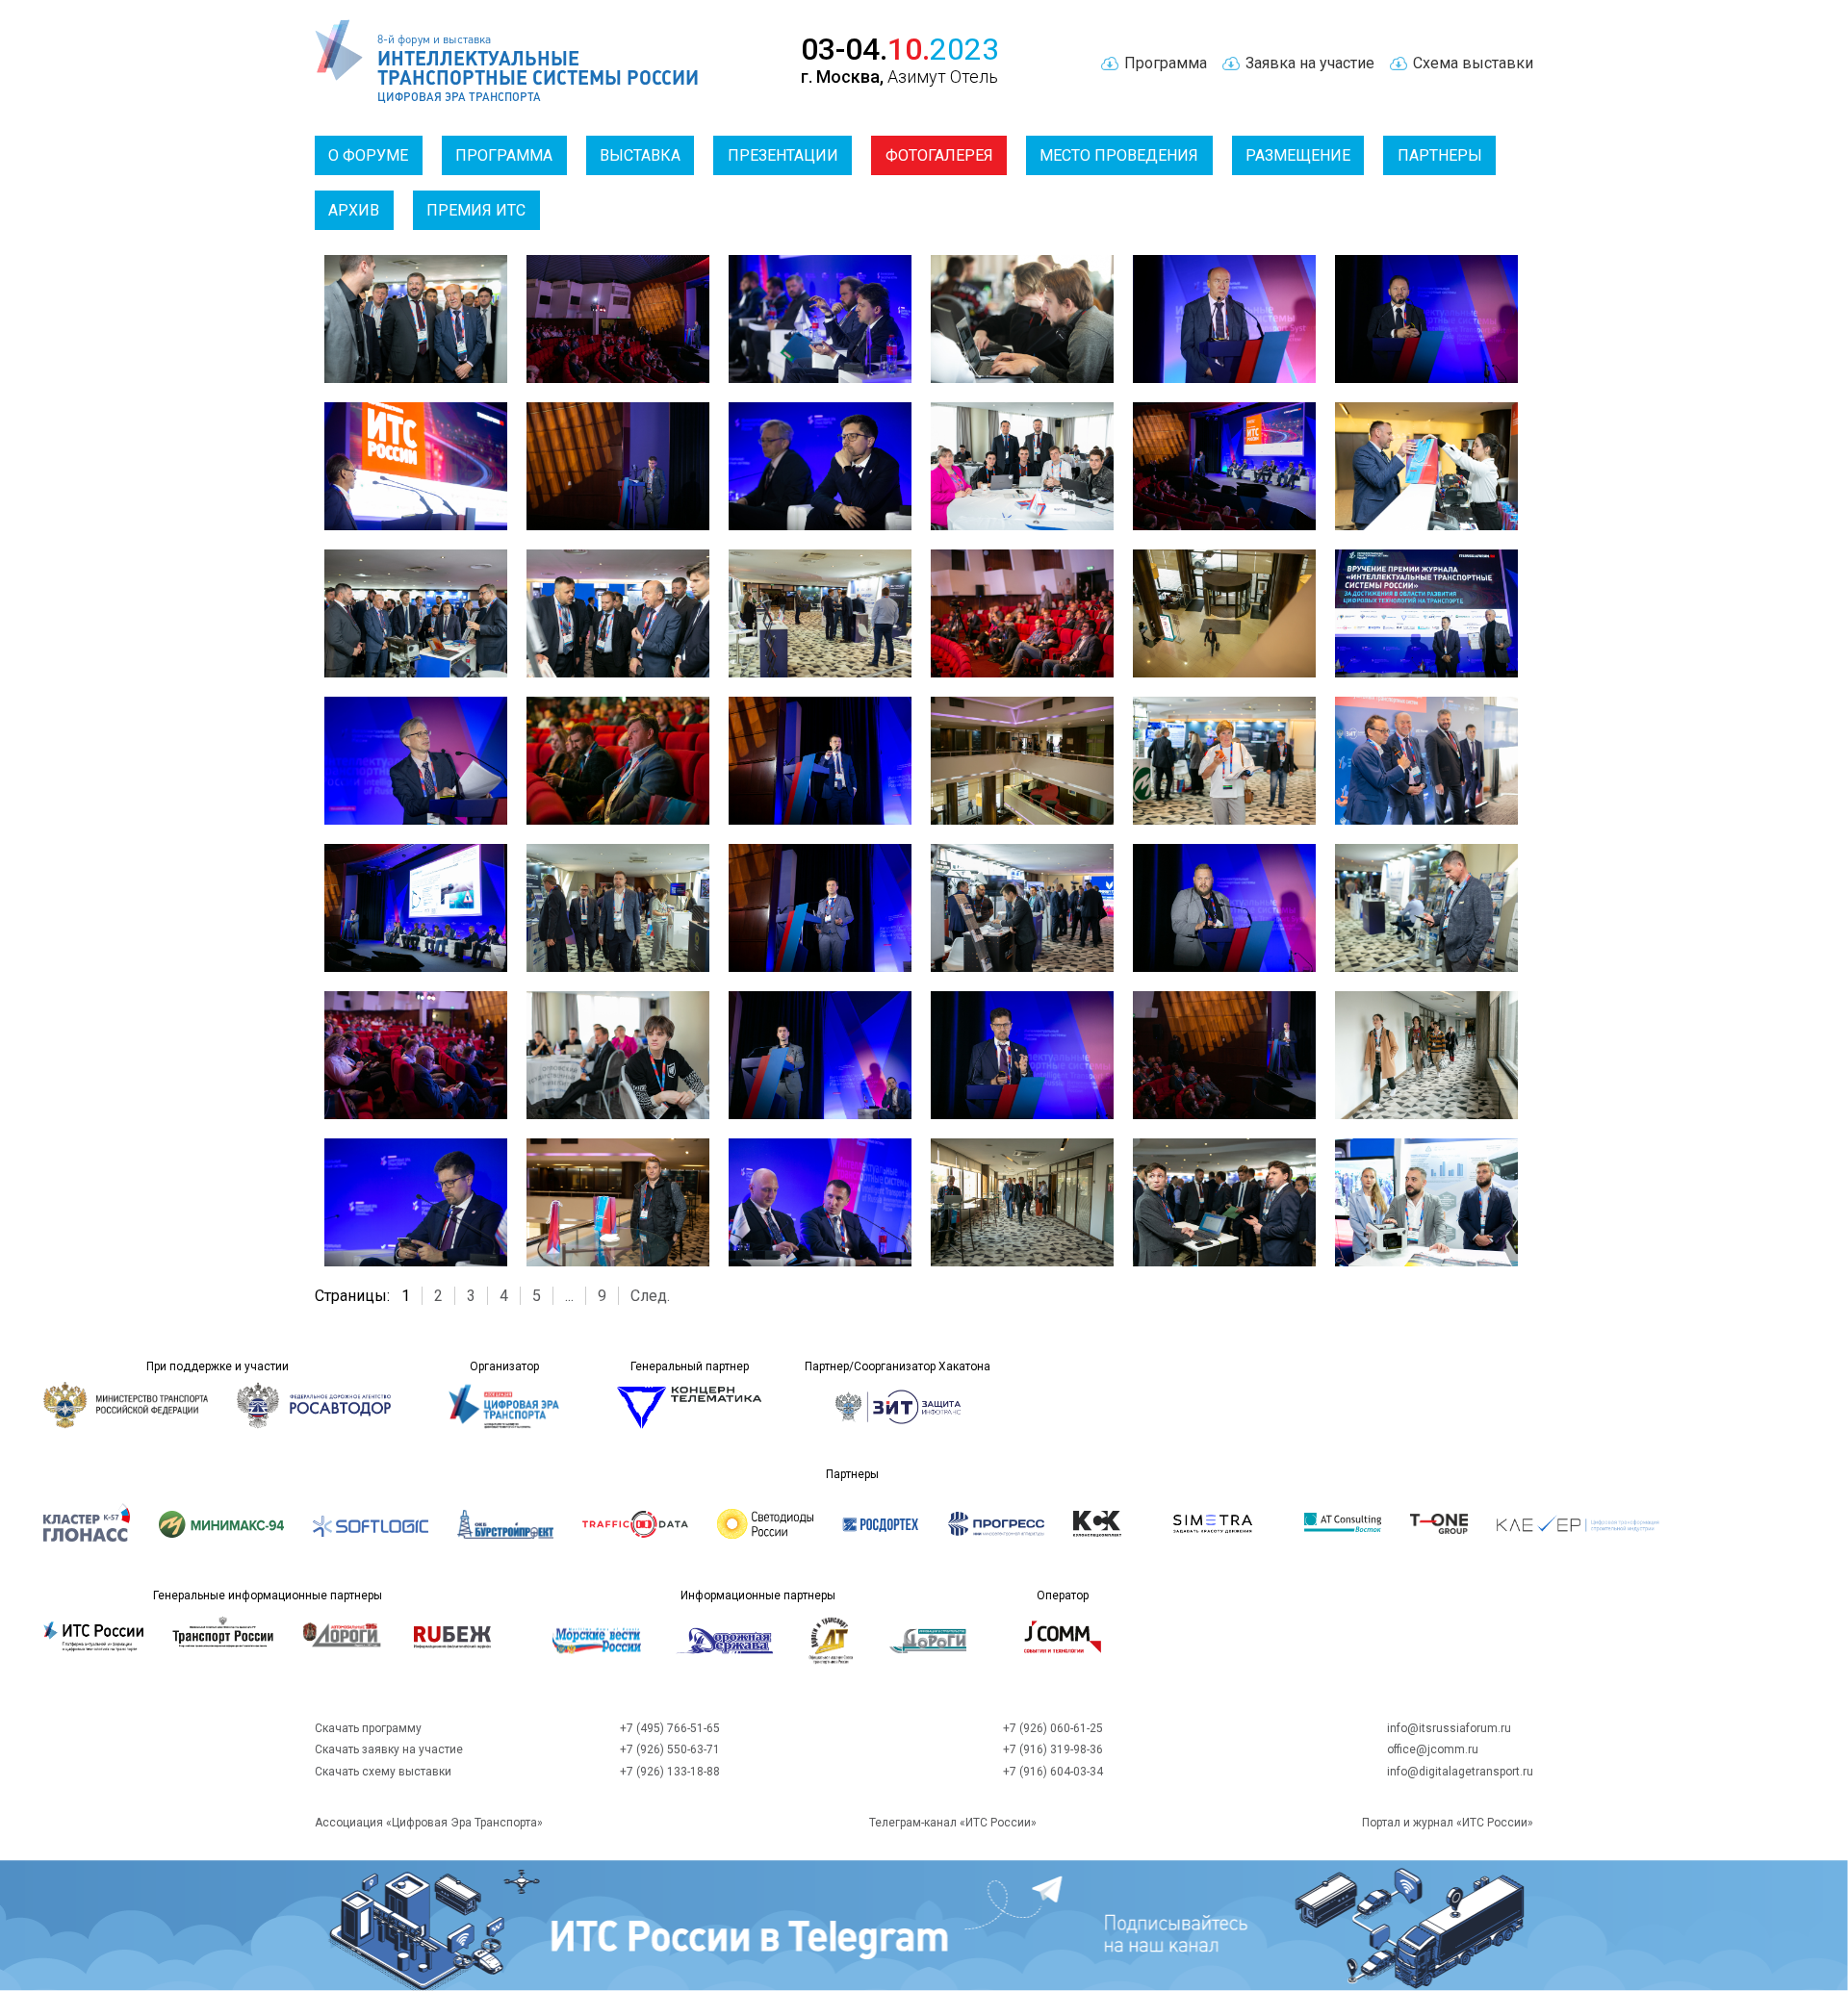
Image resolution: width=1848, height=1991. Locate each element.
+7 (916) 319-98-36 (1053, 1749)
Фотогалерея (939, 155)
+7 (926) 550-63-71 (670, 1749)
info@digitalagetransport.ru (1460, 1772)
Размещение (1298, 155)
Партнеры (1440, 155)
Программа (504, 155)
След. (650, 1296)
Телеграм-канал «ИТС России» (953, 1823)
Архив (354, 210)
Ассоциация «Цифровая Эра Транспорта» (429, 1823)
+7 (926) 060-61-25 (1053, 1728)
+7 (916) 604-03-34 (1053, 1772)
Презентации (783, 155)
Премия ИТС (476, 210)
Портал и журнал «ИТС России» (1448, 1823)
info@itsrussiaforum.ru (1449, 1728)
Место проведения (1119, 155)
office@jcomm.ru (1433, 1749)
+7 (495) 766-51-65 (670, 1728)
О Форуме (368, 155)
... (569, 1296)
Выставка (640, 155)
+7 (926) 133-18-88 (670, 1772)
